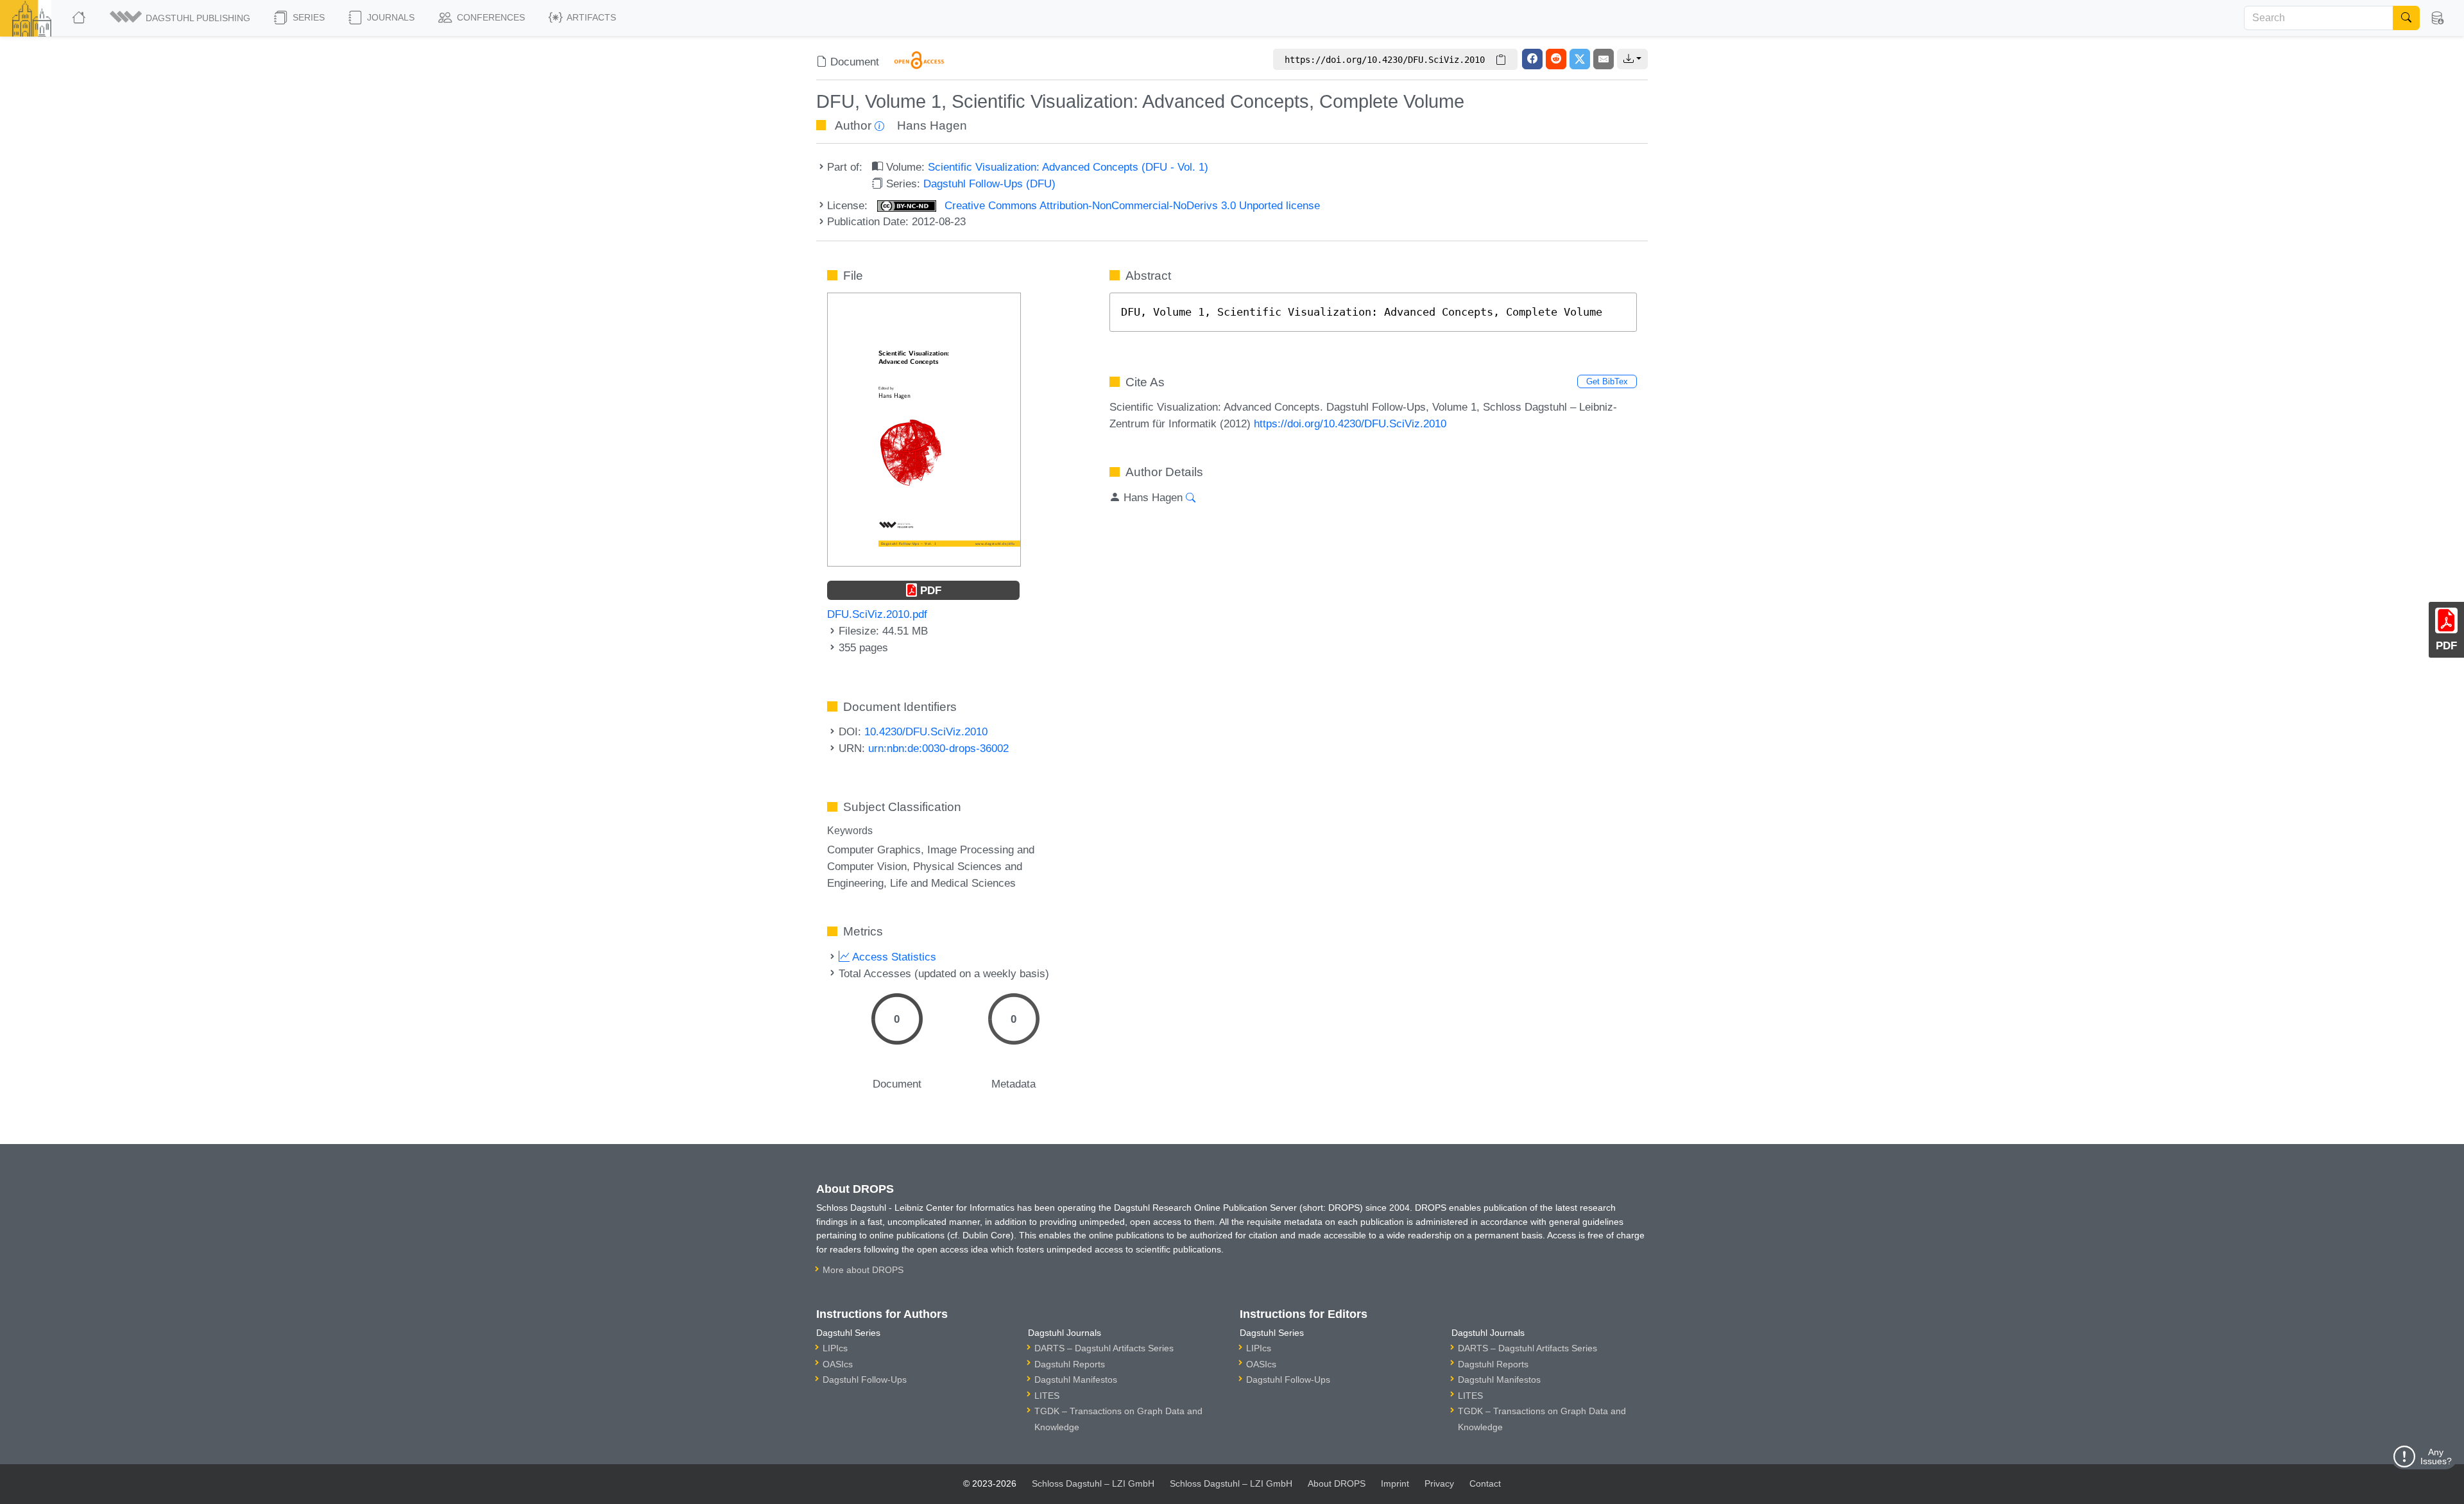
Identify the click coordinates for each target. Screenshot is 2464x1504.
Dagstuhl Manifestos (1076, 1380)
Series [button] (307, 17)
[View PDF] (924, 429)
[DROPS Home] (80, 18)
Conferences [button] (490, 17)
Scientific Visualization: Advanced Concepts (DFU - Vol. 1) (1068, 167)
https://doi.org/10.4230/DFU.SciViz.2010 (1350, 423)
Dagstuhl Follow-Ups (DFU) (989, 184)
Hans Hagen (932, 125)
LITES (1047, 1396)
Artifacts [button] (590, 17)
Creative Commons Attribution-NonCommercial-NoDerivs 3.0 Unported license (1131, 205)
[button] (181, 18)
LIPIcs (835, 1348)
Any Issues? (2436, 1457)
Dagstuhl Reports (1070, 1364)
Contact (1485, 1483)
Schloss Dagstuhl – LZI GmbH (1093, 1483)
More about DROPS (863, 1270)
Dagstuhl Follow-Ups (865, 1380)
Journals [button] (389, 17)
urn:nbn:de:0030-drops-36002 (938, 748)
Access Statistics (893, 957)
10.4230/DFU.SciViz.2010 (926, 731)
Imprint (1395, 1483)
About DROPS (1337, 1483)
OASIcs (838, 1364)
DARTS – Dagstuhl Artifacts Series (1104, 1348)
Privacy (1439, 1483)
